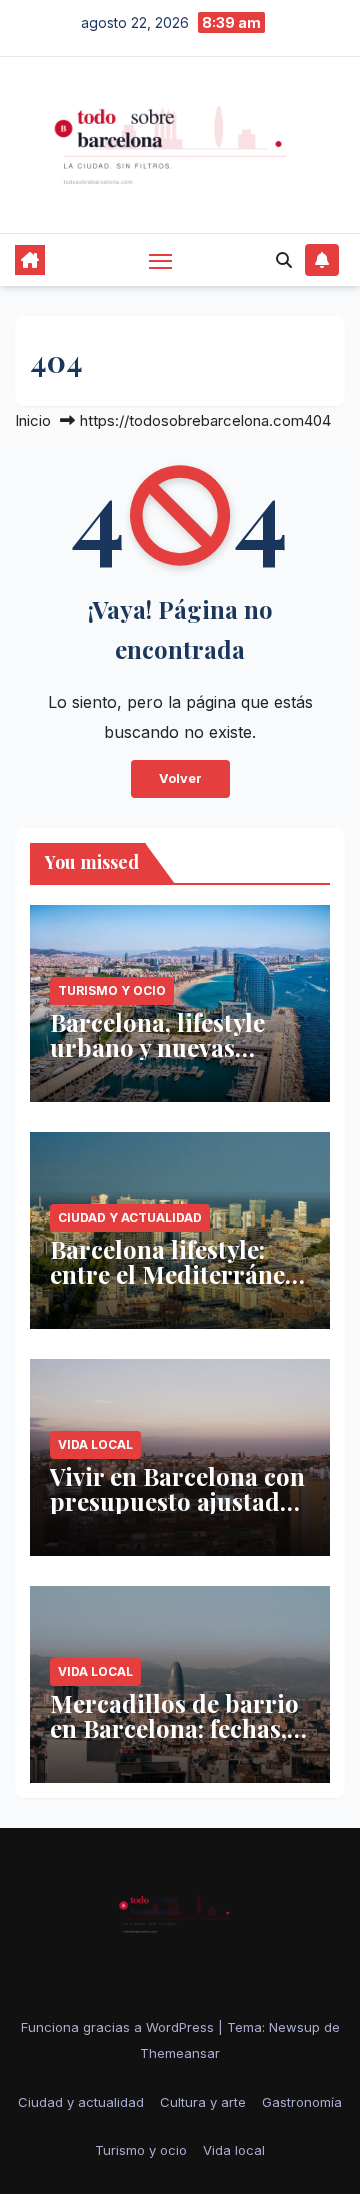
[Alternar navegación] (161, 261)
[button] (284, 260)
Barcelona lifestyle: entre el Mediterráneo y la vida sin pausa (174, 1274)
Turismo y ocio (112, 990)
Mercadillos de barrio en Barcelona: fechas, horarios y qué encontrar (174, 1740)
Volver (180, 778)
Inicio (33, 420)
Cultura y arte (203, 2102)
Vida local (95, 1444)
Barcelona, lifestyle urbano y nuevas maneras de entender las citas (169, 1059)
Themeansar (180, 2053)
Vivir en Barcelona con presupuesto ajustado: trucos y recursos (177, 1501)
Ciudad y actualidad (130, 1217)
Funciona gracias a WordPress (119, 2027)
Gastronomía (302, 2102)
